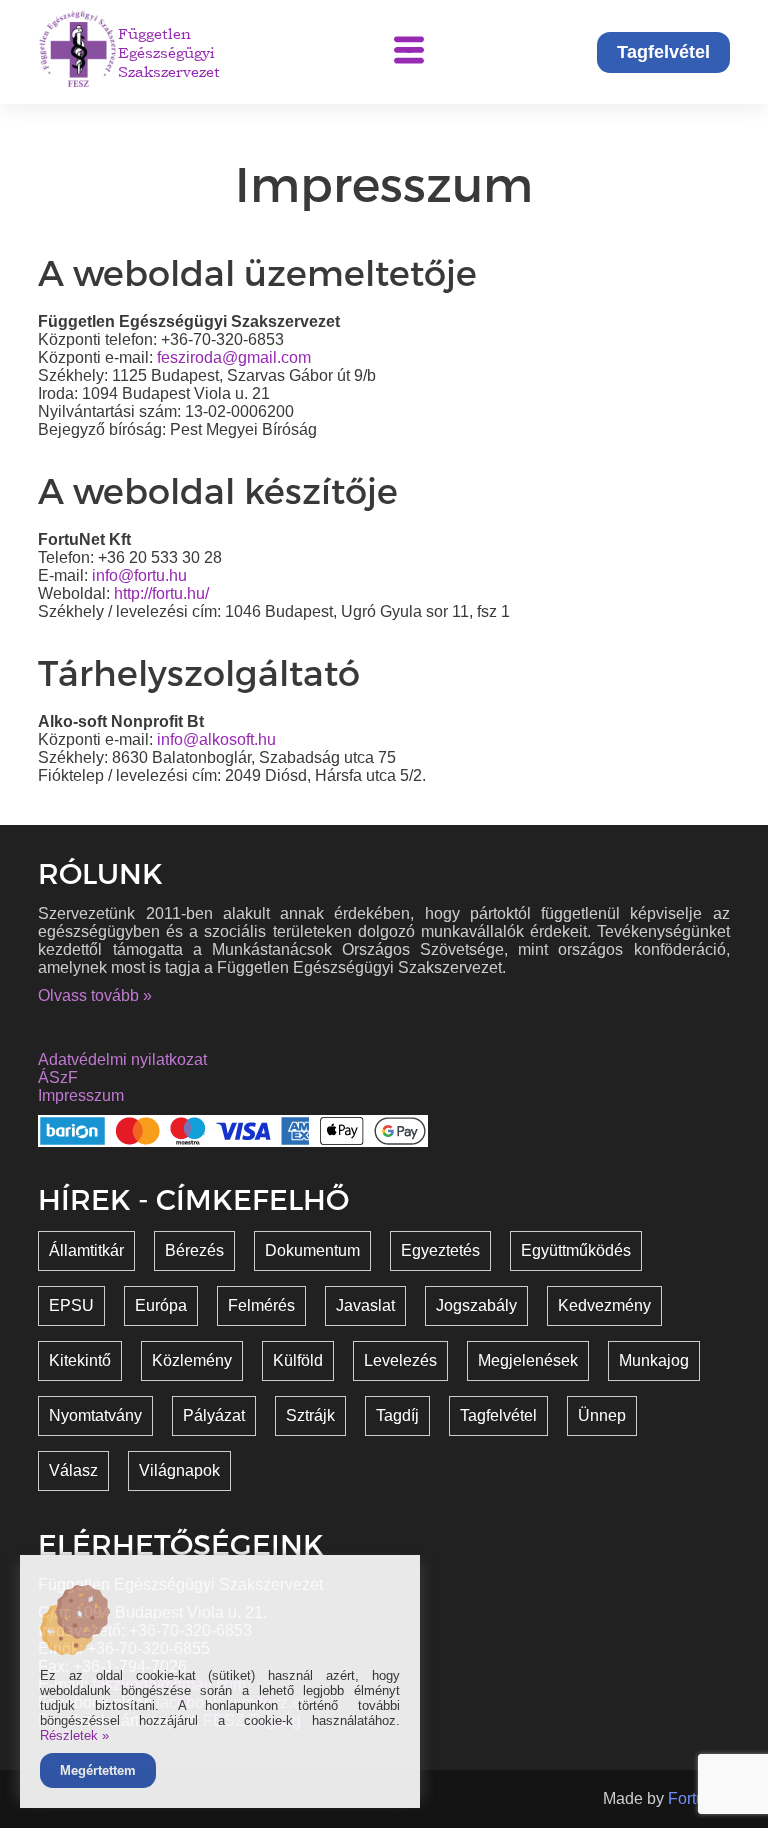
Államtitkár (86, 1250)
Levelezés (400, 1360)
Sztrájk (310, 1415)
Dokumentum (312, 1250)
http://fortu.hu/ (161, 593)
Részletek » (74, 1735)
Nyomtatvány (95, 1415)
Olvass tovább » (95, 995)
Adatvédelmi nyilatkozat (122, 1059)
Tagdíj (397, 1415)
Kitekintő (80, 1360)
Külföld (298, 1360)
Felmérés (261, 1305)
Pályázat (214, 1415)
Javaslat (365, 1305)
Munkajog (654, 1360)
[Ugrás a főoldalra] (78, 52)
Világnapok (179, 1470)
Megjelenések (528, 1360)
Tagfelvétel (663, 52)
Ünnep (602, 1415)
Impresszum (81, 1095)
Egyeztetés (440, 1250)
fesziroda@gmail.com (234, 357)
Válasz (73, 1470)
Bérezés (194, 1250)
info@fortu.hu (139, 575)
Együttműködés (576, 1250)
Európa (161, 1305)
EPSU (71, 1305)
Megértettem (98, 1770)
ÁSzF (58, 1077)
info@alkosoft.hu (216, 739)
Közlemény (192, 1360)
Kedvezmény (604, 1305)
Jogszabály (476, 1305)
